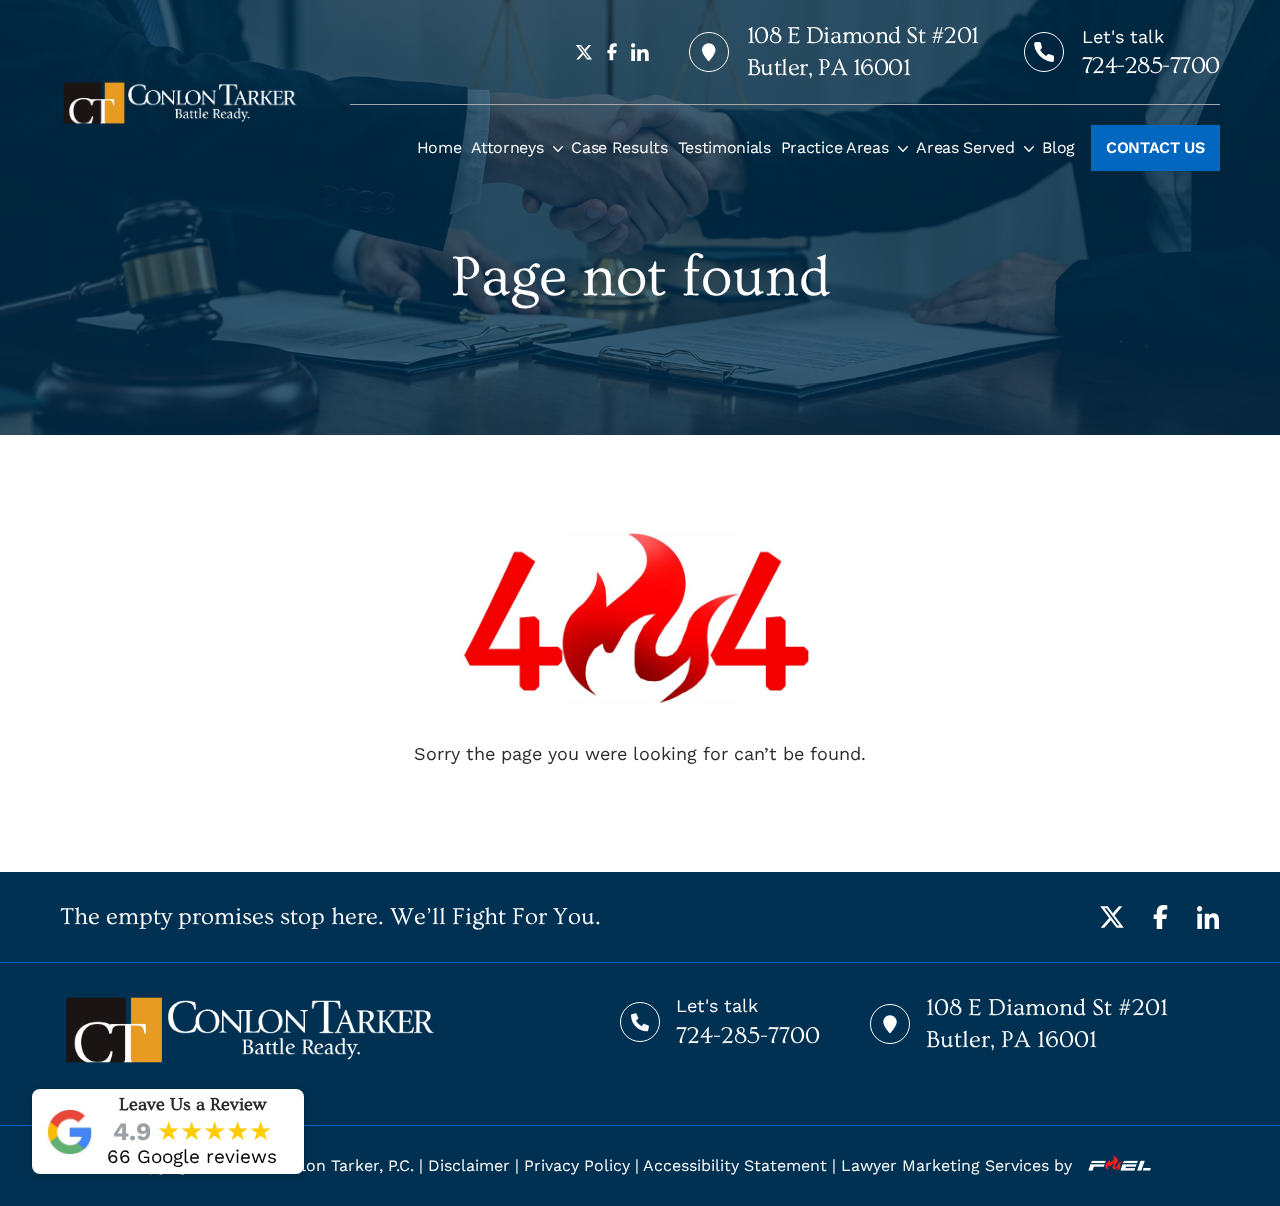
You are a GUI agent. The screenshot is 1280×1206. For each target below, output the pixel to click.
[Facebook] (1160, 917)
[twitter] (584, 52)
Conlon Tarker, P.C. (342, 1165)
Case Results (619, 147)
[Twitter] (1112, 917)
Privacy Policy (577, 1165)
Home (439, 147)
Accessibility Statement (735, 1165)
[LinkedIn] (1208, 917)
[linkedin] (640, 52)
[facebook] (612, 52)
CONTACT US (1155, 147)
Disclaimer (469, 1165)
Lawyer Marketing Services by (959, 1165)
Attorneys (507, 147)
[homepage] (180, 103)
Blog (1058, 147)
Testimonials (724, 147)
